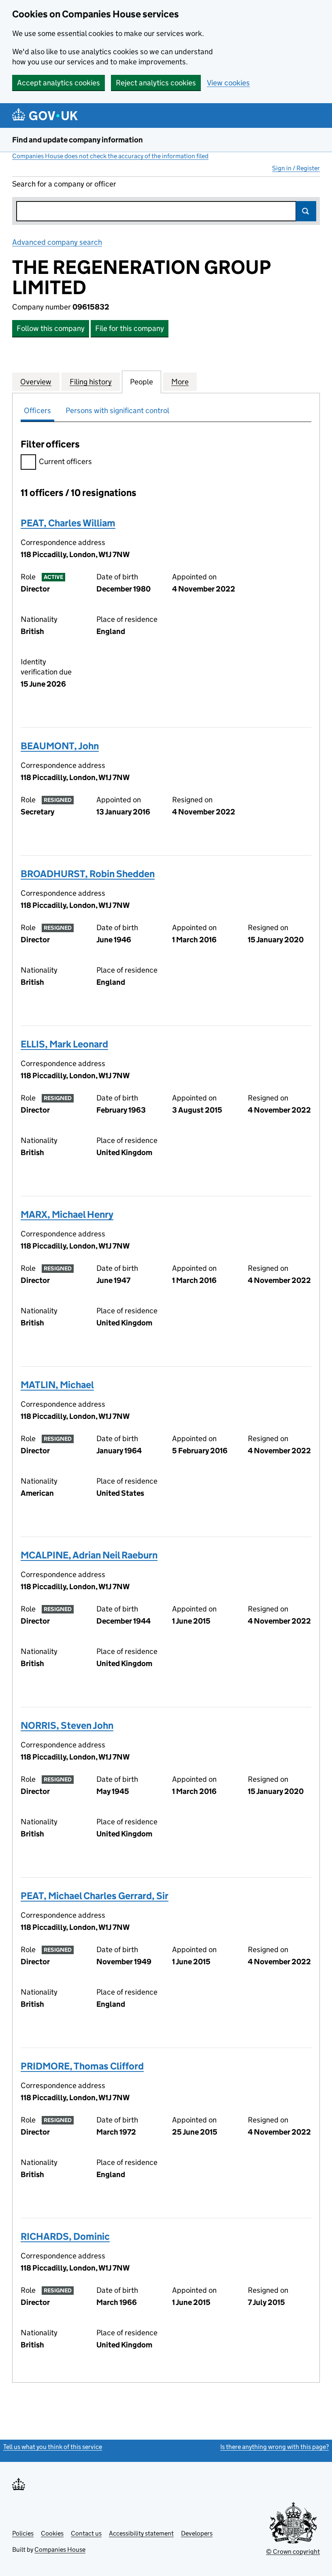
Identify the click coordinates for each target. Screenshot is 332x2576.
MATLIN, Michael (57, 1385)
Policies (23, 2533)
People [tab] (142, 382)
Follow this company (51, 328)
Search (306, 211)
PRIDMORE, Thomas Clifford (82, 2066)
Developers (197, 2533)
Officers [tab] (37, 410)
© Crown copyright (293, 2552)
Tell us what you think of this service (53, 2447)
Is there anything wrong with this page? (275, 2447)
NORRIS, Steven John (67, 1725)
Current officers (65, 461)
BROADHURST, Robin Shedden (88, 874)
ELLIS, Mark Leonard (64, 1044)
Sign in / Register (296, 168)
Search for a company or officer (64, 184)
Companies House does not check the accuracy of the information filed (110, 156)
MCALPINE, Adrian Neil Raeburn (89, 1555)
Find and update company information (78, 140)
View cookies (228, 83)
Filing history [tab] (91, 382)
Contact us (86, 2533)
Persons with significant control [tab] (117, 410)
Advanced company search (57, 242)
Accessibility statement (141, 2533)
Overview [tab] (36, 382)
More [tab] (180, 382)
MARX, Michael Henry (67, 1214)
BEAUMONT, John (60, 746)
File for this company (130, 328)
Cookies (52, 2533)
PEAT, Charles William (68, 523)
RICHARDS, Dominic (65, 2236)
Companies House (60, 2549)
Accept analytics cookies (59, 83)
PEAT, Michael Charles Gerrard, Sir (95, 1896)
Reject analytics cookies (156, 83)
